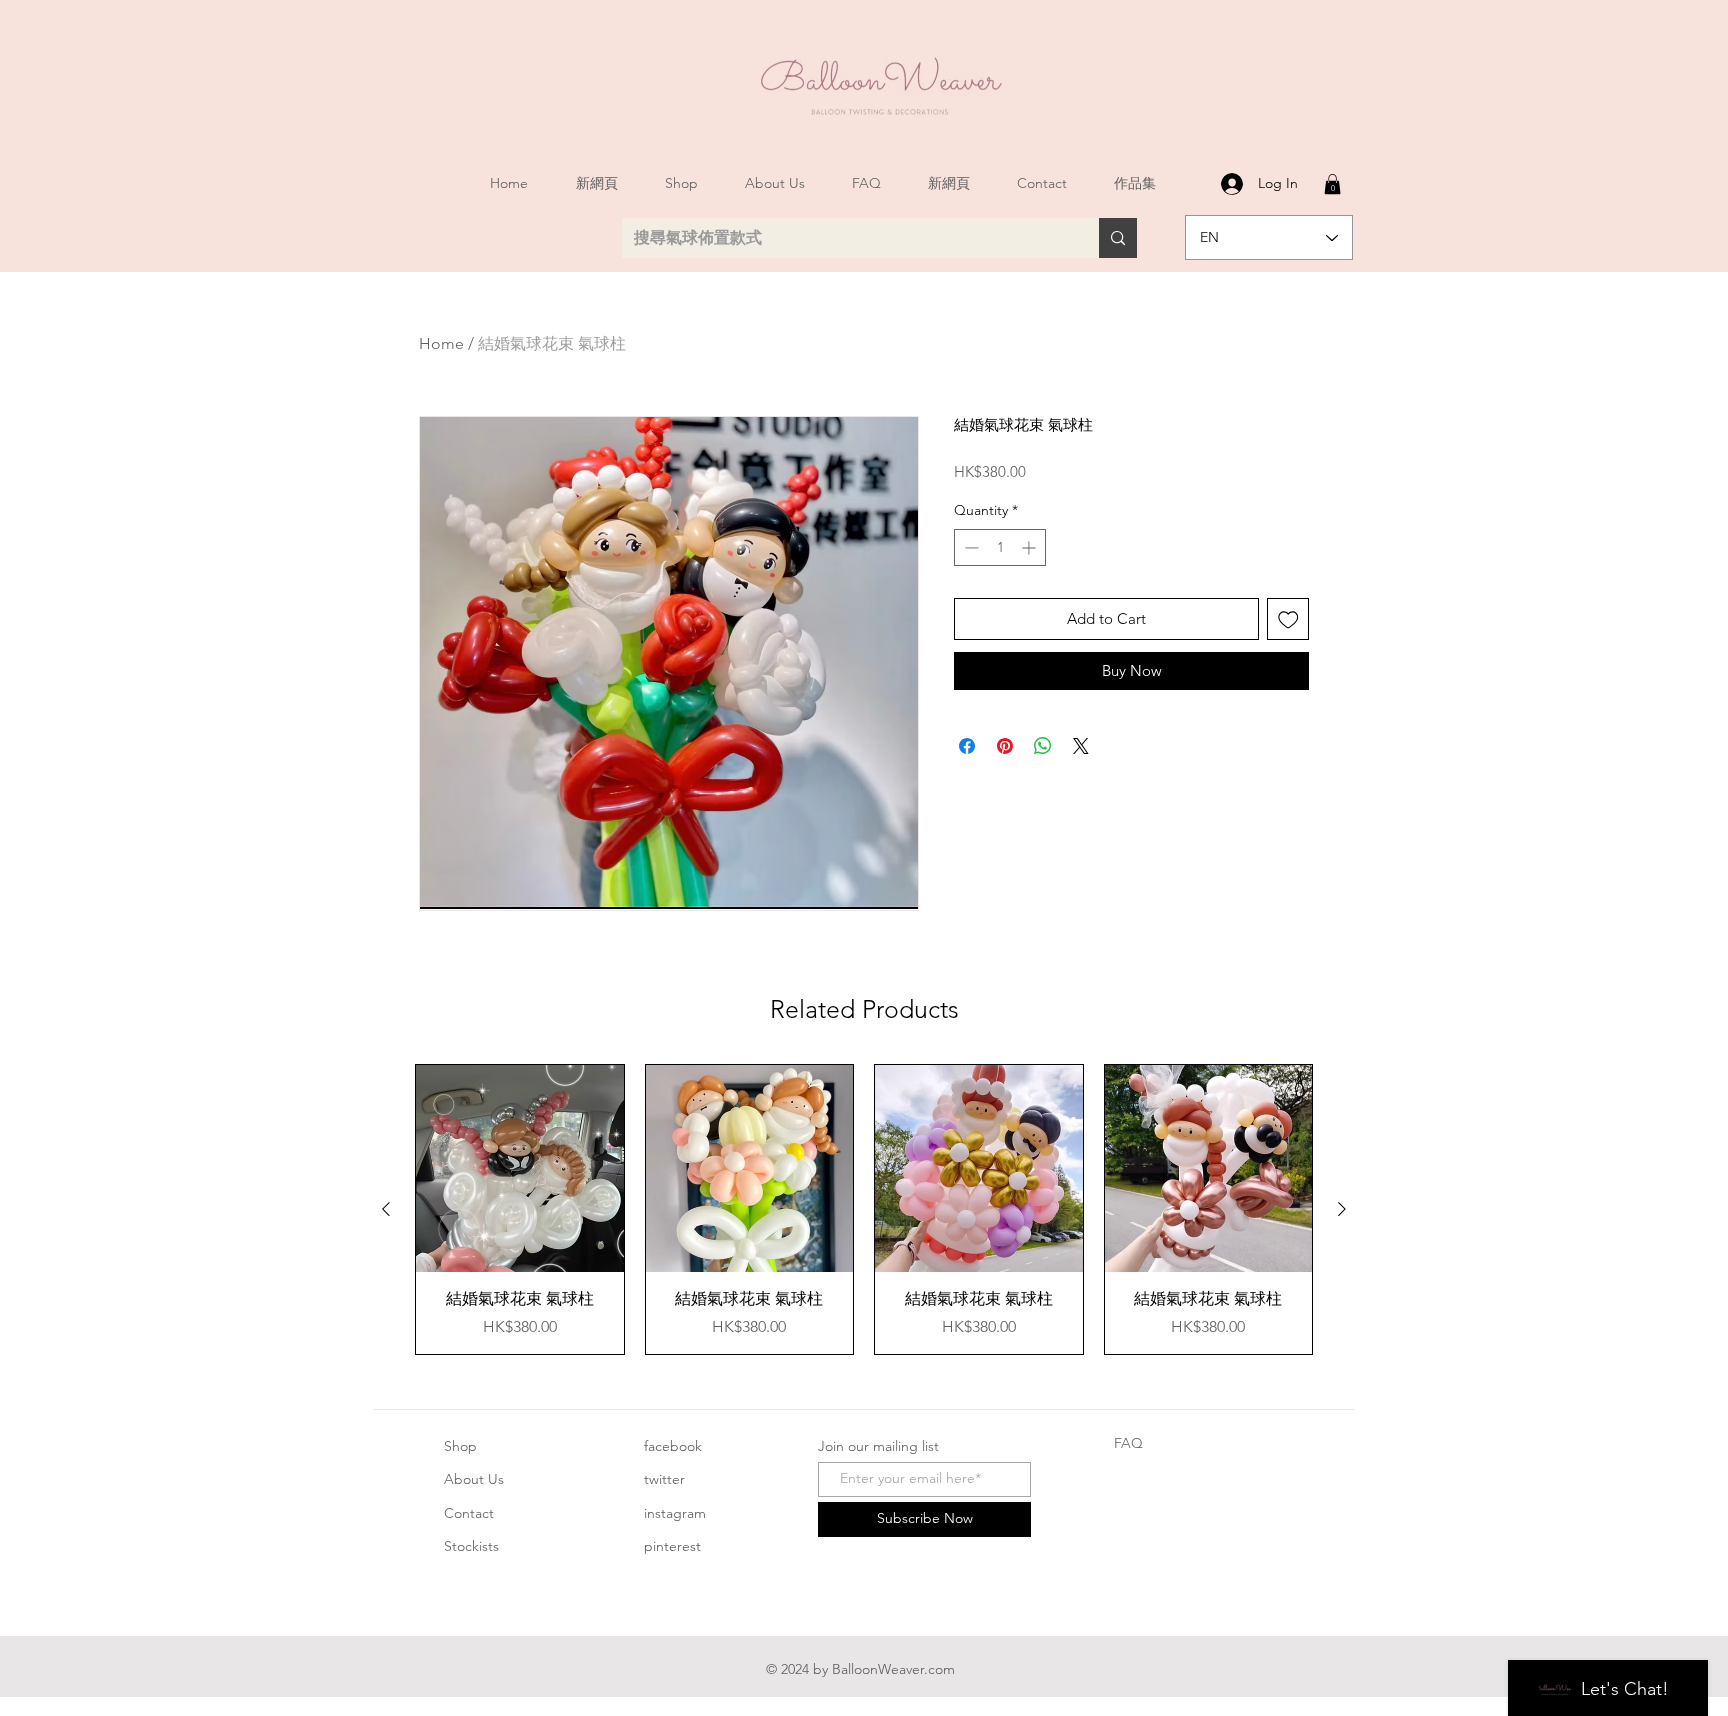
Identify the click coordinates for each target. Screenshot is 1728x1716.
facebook (673, 1446)
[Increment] (1030, 547)
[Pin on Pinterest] (1005, 746)
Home (441, 343)
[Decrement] (969, 547)
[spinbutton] (1000, 547)
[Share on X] (1081, 746)
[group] (864, 1209)
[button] (1332, 184)
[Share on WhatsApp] (1043, 746)
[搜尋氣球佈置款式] (1118, 238)
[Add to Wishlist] (1288, 619)
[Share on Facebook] (967, 746)
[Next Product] (1342, 1209)
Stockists (471, 1546)
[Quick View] (520, 1169)
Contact (469, 1513)
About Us (474, 1479)
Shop (460, 1446)
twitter (664, 1479)
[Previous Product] (386, 1209)
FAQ (1128, 1443)
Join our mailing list (878, 1446)
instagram (675, 1513)
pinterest (672, 1546)
